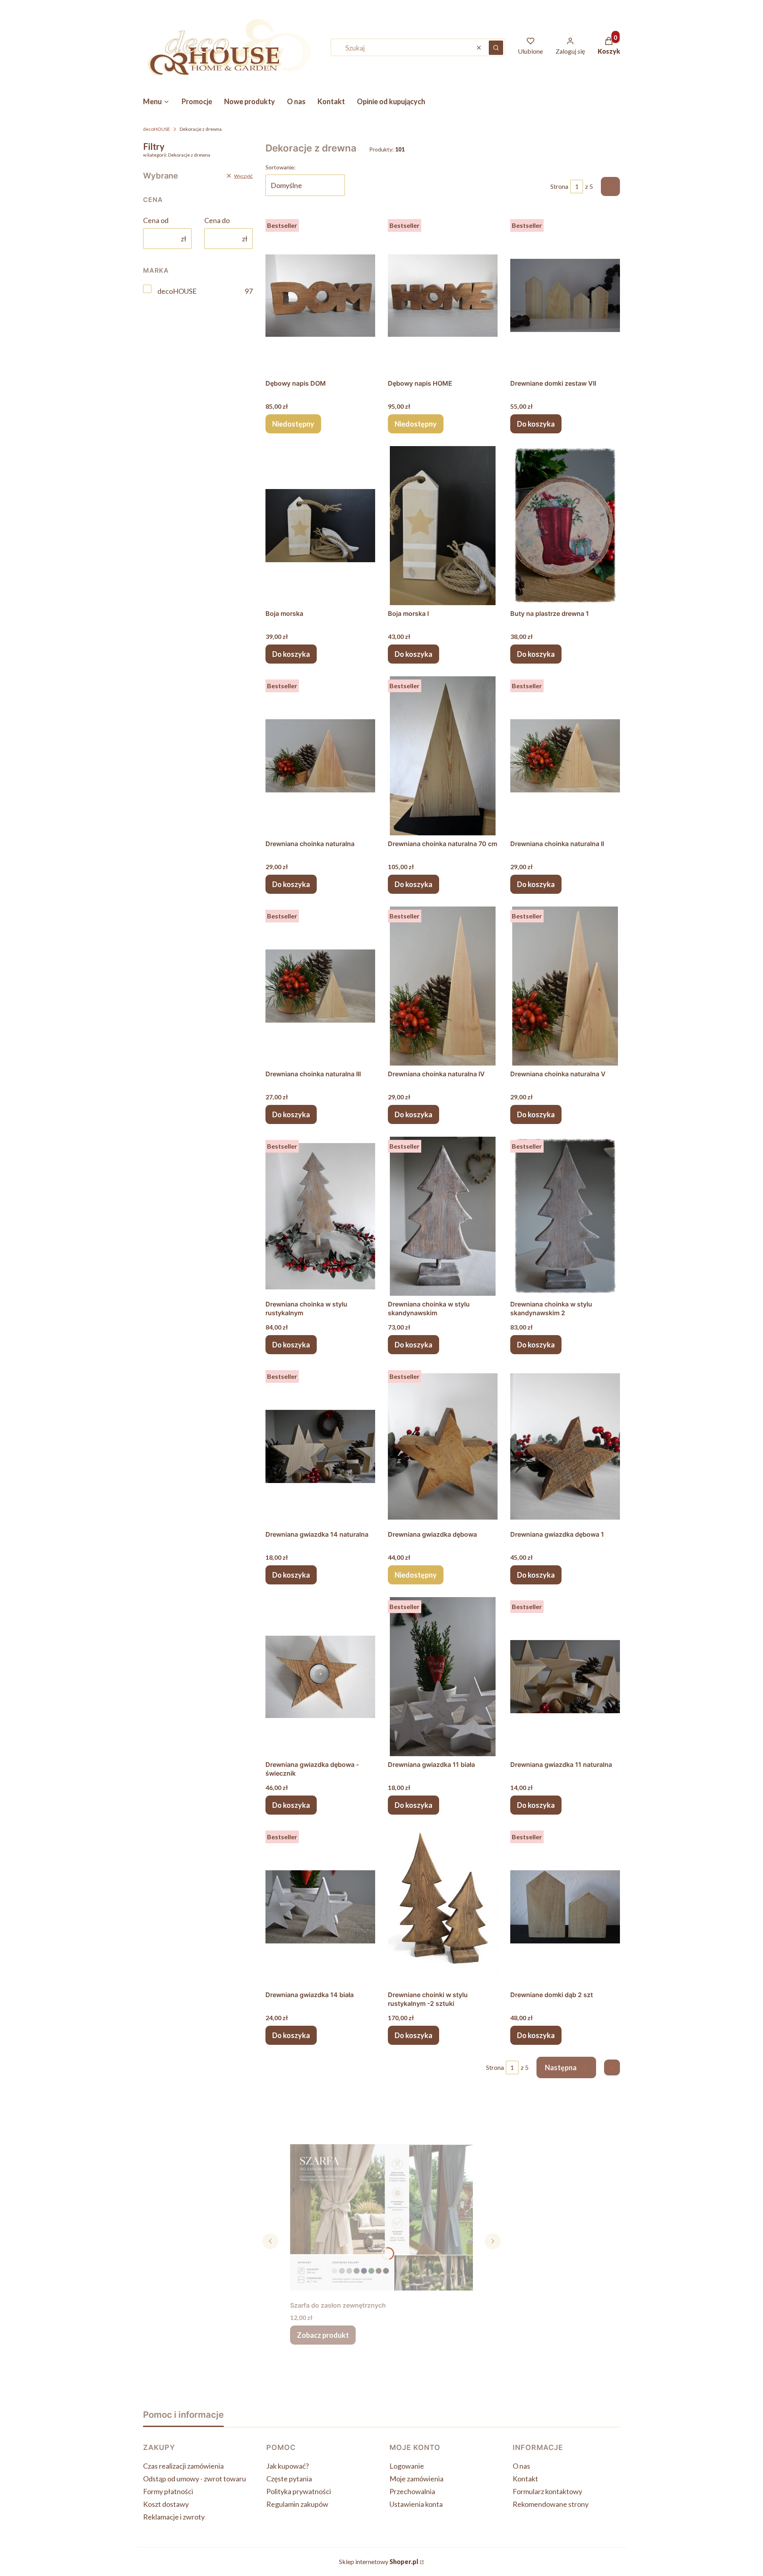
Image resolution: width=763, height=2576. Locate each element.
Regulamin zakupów (297, 2504)
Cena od (156, 220)
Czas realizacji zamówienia (183, 2466)
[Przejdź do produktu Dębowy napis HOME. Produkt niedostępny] (443, 295)
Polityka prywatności (299, 2491)
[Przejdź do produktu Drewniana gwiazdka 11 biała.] (443, 1677)
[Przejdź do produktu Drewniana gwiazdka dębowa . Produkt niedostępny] (443, 1446)
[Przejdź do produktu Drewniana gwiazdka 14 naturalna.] (320, 1446)
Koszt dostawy (166, 2504)
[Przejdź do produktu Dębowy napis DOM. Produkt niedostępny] (320, 295)
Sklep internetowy (379, 2561)
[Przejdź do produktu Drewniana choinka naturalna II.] (565, 756)
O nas (521, 2466)
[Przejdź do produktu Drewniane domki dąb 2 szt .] (565, 1907)
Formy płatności (168, 2491)
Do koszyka (536, 424)
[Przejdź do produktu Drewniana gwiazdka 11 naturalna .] (565, 1677)
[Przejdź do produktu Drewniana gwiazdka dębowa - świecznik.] (320, 1677)
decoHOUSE (157, 129)
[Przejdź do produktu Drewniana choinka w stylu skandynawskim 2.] (565, 1216)
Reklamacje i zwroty (174, 2517)
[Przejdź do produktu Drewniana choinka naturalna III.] (320, 986)
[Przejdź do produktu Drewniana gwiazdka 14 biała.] (320, 1907)
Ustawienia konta (416, 2504)
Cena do (217, 220)
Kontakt (525, 2479)
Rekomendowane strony (551, 2504)
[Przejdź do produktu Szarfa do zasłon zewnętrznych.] (381, 2217)
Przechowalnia (412, 2491)
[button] (496, 48)
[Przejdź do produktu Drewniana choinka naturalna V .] (565, 986)
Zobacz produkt (323, 2335)
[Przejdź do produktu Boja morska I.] (443, 526)
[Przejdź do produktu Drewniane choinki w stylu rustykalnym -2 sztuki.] (443, 1907)
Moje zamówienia (416, 2479)
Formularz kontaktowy (547, 2491)
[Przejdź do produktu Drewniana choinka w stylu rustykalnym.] (320, 1216)
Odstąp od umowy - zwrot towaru (195, 2479)
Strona (559, 186)
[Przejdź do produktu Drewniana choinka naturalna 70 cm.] (443, 756)
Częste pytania (289, 2479)
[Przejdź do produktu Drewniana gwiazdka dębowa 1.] (565, 1446)
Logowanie (407, 2466)
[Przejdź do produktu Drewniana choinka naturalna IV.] (443, 986)
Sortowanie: (281, 167)
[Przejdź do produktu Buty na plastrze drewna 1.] (565, 526)
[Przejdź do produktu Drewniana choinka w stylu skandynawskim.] (443, 1216)
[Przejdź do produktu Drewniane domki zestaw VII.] (565, 295)
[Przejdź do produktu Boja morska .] (320, 526)
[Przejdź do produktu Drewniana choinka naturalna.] (320, 756)
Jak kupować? (288, 2466)
